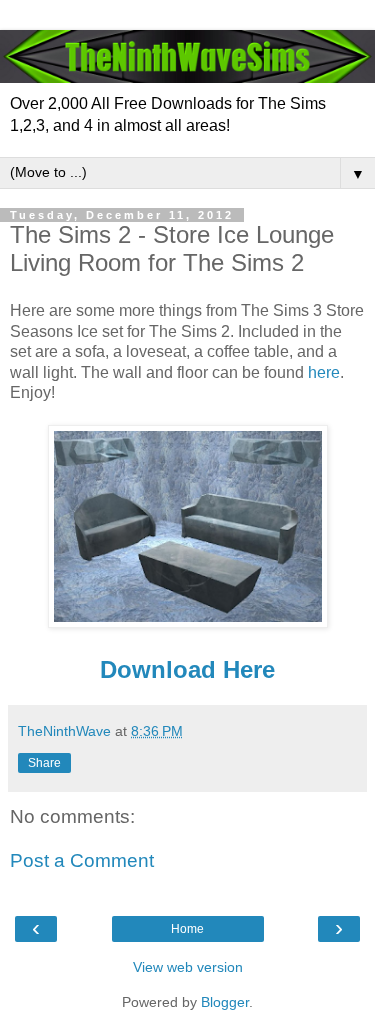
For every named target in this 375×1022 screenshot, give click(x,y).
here (324, 372)
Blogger (225, 1002)
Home (187, 929)
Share (44, 763)
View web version (188, 967)
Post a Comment (82, 860)
